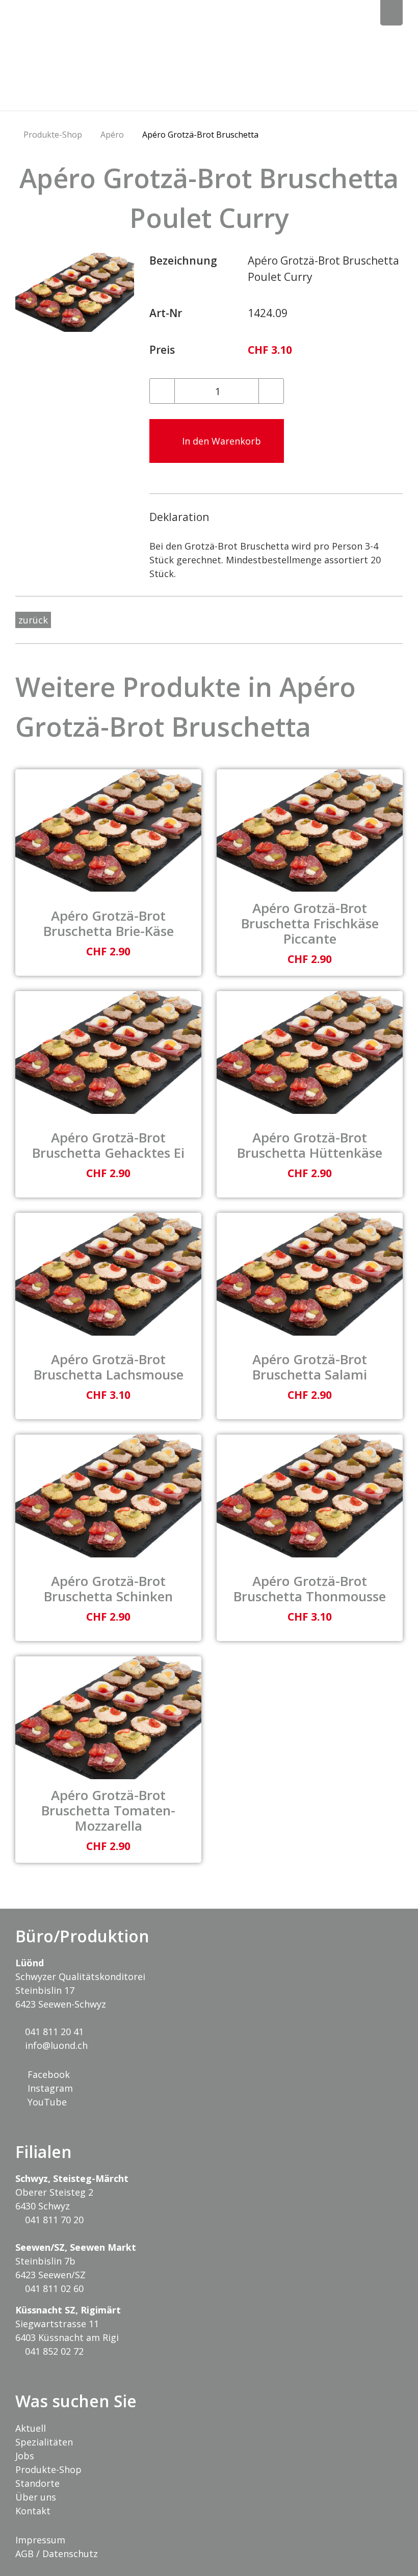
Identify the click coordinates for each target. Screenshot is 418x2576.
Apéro (112, 135)
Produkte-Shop (53, 135)
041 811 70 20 (53, 2220)
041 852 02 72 (53, 2351)
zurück (33, 620)
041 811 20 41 (53, 2032)
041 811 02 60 (53, 2288)
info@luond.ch (55, 2045)
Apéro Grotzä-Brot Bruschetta (200, 135)
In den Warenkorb (220, 441)
